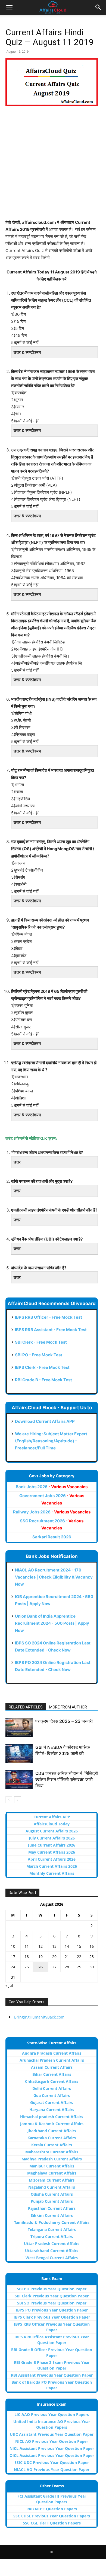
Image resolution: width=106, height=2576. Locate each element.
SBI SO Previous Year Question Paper (52, 2303)
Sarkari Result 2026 (52, 1537)
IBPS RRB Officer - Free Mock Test (49, 1317)
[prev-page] (9, 1800)
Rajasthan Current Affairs (52, 2208)
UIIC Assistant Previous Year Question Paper (52, 2434)
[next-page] (18, 1800)
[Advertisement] (53, 166)
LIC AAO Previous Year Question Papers (52, 2414)
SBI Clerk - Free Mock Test (41, 1342)
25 (27, 1967)
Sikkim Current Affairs (52, 2215)
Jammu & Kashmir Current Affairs (52, 2124)
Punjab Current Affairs (52, 2201)
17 (13, 1957)
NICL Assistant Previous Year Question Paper (52, 2448)
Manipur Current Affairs (52, 2166)
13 (54, 1946)
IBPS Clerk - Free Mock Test (42, 1367)
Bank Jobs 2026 (52, 1487)
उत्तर (17, 1162)
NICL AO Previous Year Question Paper (52, 2441)
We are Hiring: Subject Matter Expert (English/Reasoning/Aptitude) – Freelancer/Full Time (51, 1441)
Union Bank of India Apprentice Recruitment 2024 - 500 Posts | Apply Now (52, 1623)
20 (54, 1957)
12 (40, 1946)
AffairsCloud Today (52, 1824)
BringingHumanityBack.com (39, 2017)
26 (40, 1967)
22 (79, 1957)
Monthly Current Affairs (52, 1873)
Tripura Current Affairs (52, 2237)
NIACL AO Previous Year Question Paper (52, 2470)
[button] (9, 7)
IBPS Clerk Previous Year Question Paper (52, 2317)
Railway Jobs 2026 (52, 1512)
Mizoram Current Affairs (52, 2180)
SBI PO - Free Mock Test (39, 1355)
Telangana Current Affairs (52, 2229)
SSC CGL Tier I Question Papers (52, 2523)
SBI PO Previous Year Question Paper (52, 2289)
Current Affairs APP (52, 1817)
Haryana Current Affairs (52, 2110)
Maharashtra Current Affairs (52, 2152)
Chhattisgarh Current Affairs (52, 2081)
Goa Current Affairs (52, 2095)
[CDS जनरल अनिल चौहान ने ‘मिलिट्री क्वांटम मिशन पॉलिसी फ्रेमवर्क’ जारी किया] (19, 1780)
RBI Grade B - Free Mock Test (43, 1380)
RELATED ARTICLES (26, 1707)
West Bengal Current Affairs (52, 2258)
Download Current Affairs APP (45, 1421)
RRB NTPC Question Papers (52, 2509)
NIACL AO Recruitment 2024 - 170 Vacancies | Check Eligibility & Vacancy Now (54, 1577)
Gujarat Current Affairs (52, 2102)
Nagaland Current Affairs (52, 2187)
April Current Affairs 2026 (52, 1859)
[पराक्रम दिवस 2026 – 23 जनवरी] (19, 1728)
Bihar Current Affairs (52, 2074)
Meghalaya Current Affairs (52, 2173)
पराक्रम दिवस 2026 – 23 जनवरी (64, 1721)
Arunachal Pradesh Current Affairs (52, 2060)
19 (40, 1957)
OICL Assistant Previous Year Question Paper (52, 2455)
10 (13, 1946)
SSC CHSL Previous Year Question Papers (52, 2516)
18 (27, 1957)
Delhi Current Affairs (52, 2088)
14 (67, 1946)
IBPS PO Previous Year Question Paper (52, 2310)
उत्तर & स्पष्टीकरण (27, 352)
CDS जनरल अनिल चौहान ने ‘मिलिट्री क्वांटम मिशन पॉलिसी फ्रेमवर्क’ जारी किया (67, 1780)
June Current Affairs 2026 (52, 1845)
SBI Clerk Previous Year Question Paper (52, 2296)
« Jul (9, 1985)
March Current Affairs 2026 (52, 1866)
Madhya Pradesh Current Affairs (52, 2159)
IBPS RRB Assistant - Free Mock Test (51, 1330)
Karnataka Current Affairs (52, 2138)
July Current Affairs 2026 (52, 1838)
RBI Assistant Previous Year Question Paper (52, 2375)
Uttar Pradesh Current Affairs (52, 2244)
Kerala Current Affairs (52, 2145)
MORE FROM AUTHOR (68, 1707)
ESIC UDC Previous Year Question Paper (52, 2462)
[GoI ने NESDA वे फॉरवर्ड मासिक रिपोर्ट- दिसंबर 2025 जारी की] (19, 1754)
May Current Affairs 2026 (52, 1852)
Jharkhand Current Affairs (52, 2131)
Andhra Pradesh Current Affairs (52, 2053)
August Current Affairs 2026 (52, 1831)
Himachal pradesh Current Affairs (52, 2117)
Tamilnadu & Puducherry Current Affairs (52, 2222)
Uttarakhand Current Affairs (52, 2251)
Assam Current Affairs (52, 2067)
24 (13, 1967)
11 (27, 1946)
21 (67, 1957)
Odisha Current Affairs (52, 2194)
